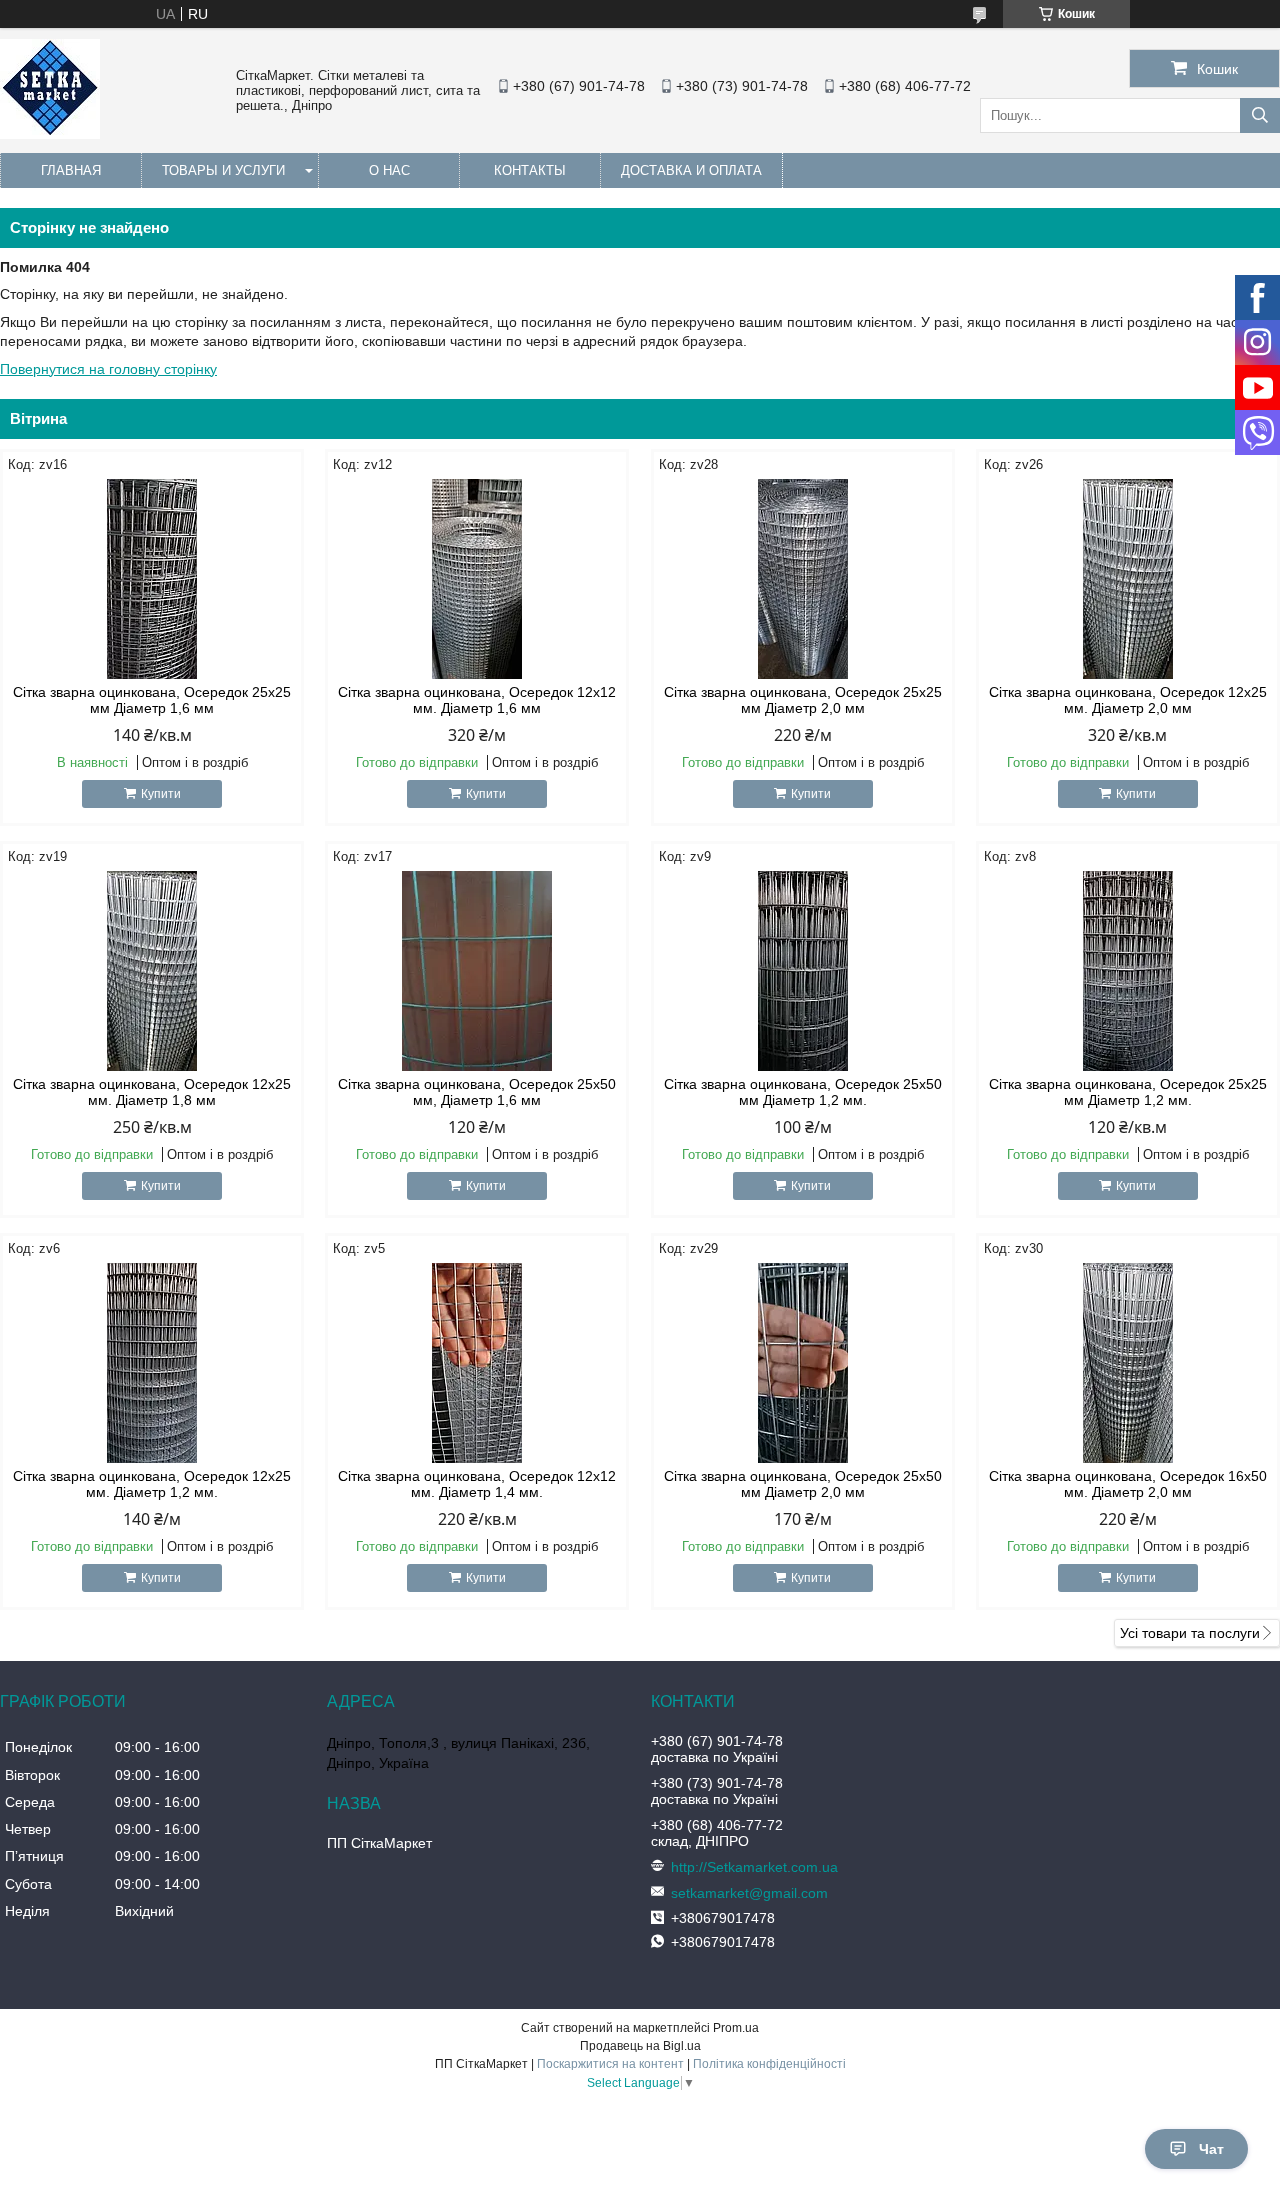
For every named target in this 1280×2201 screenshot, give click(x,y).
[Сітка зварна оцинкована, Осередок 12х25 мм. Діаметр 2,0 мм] (1128, 579)
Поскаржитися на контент (610, 2064)
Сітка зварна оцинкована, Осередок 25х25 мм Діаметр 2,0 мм (803, 700)
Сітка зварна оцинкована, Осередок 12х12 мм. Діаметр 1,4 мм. (477, 1484)
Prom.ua (736, 2028)
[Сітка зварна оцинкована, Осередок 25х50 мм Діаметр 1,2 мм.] (803, 971)
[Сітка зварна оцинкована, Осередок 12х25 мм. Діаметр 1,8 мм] (152, 971)
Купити (161, 794)
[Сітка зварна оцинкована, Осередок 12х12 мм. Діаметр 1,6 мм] (477, 579)
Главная (71, 170)
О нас (389, 170)
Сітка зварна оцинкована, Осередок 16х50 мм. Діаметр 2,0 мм (1128, 1484)
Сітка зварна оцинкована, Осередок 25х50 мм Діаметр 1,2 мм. (803, 1092)
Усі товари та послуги (1190, 1633)
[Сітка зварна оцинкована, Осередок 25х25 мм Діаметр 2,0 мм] (803, 579)
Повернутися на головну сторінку (108, 369)
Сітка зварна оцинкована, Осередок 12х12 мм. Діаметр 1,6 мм (477, 700)
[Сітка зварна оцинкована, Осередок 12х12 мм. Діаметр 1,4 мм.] (477, 1363)
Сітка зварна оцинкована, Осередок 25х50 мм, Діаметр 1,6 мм (477, 1092)
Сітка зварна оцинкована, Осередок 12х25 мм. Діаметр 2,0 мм (1128, 700)
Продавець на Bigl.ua (640, 2046)
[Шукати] (1260, 115)
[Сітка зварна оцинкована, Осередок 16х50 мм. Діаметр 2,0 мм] (1128, 1363)
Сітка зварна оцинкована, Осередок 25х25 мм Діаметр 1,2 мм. (1128, 1092)
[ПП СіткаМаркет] (50, 134)
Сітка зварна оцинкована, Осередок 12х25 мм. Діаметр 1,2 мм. (152, 1484)
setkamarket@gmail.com (749, 1893)
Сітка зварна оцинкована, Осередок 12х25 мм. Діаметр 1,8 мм (152, 1092)
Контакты (530, 170)
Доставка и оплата (691, 170)
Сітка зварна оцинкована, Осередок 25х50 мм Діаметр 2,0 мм (803, 1484)
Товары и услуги (223, 170)
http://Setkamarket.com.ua (754, 1867)
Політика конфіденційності (769, 2064)
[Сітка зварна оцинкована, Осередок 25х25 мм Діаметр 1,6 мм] (152, 579)
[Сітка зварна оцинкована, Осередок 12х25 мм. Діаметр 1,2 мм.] (152, 1363)
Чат (1211, 2149)
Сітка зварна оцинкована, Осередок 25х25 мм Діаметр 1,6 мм (152, 700)
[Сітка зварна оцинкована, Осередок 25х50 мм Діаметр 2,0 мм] (803, 1363)
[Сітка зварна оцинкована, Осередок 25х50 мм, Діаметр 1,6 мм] (477, 971)
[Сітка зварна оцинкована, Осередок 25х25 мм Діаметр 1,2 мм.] (1128, 971)
